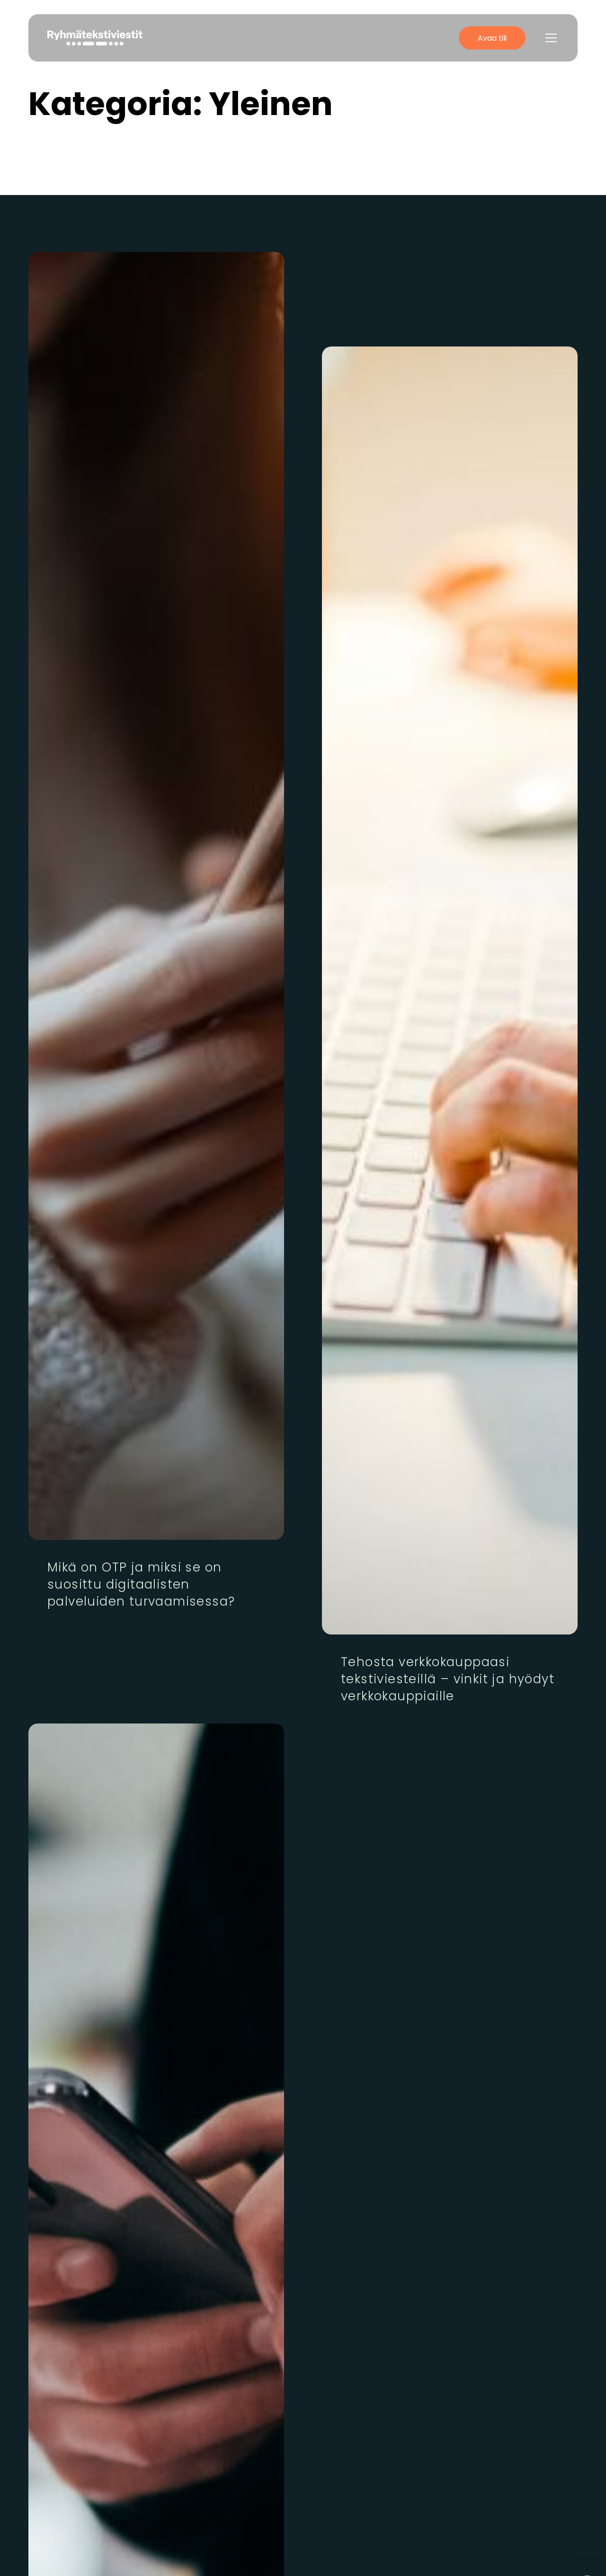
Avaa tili (492, 38)
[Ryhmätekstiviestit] (95, 38)
